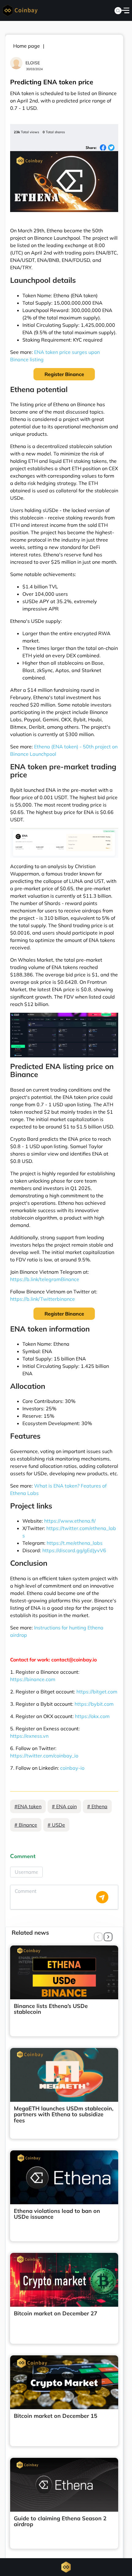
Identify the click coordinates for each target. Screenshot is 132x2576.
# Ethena (97, 1806)
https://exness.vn (29, 1736)
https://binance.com (33, 1679)
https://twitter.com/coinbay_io (44, 1756)
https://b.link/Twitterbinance (43, 1299)
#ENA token (28, 1806)
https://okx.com (92, 1716)
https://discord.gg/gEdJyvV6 (74, 1550)
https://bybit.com (94, 1704)
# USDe (56, 1825)
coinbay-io (72, 1768)
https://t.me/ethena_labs (75, 1543)
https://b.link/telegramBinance (45, 1279)
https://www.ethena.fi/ (70, 1521)
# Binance (26, 1825)
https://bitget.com (97, 1692)
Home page (27, 46)
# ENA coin (64, 1806)
